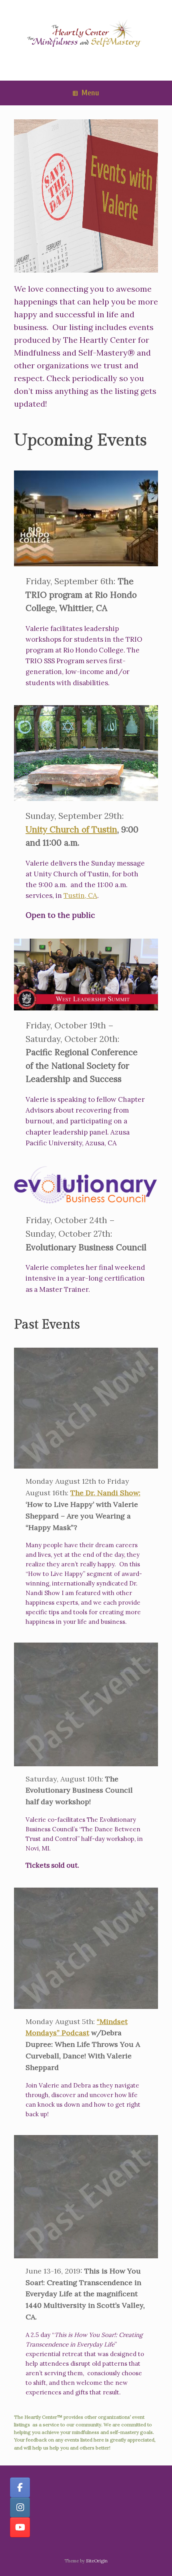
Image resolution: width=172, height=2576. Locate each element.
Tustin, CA (80, 896)
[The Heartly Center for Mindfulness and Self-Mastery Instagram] (20, 2507)
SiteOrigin (97, 2561)
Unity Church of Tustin (71, 829)
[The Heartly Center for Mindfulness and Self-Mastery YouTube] (20, 2527)
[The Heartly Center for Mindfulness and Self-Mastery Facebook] (20, 2487)
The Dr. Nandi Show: (105, 1493)
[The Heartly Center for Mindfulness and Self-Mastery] (86, 34)
